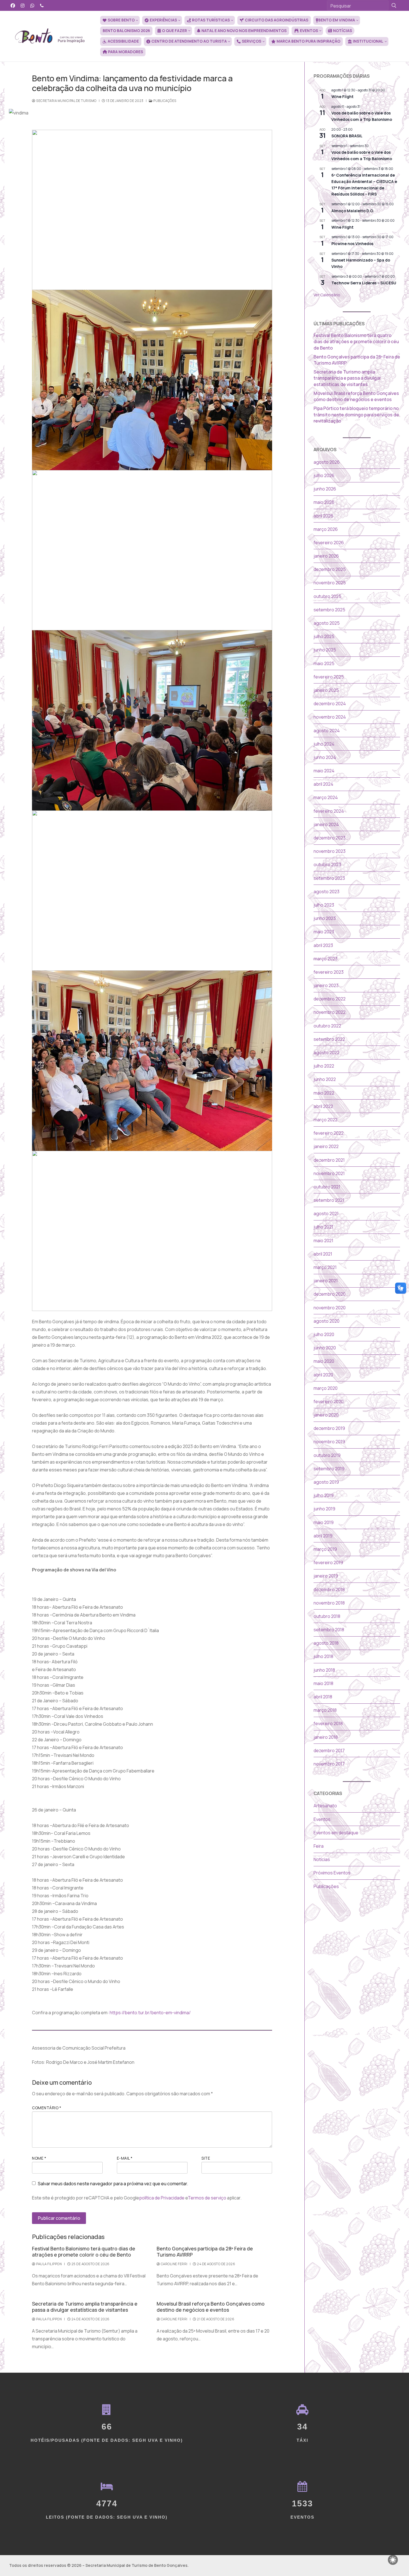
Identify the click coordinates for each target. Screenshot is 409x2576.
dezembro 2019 (329, 1428)
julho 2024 (324, 744)
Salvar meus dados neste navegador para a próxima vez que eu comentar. (113, 2184)
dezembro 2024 (330, 704)
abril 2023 (323, 945)
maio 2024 (324, 771)
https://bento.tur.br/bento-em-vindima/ (150, 2013)
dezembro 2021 (329, 1160)
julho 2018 (323, 1656)
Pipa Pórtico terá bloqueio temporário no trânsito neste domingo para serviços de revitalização (356, 415)
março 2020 (326, 1388)
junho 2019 (324, 1509)
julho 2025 (324, 636)
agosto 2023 (327, 892)
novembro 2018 (329, 1603)
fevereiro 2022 (329, 1133)
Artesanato (325, 1806)
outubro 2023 (327, 865)
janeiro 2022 (326, 1146)
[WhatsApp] (32, 5)
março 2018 (325, 1710)
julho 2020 (324, 1334)
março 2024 (326, 797)
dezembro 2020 (330, 1294)
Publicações (165, 101)
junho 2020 (325, 1348)
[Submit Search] (394, 5)
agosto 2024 (327, 731)
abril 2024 (323, 784)
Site (206, 2158)
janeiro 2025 (326, 690)
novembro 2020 (330, 1308)
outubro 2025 (327, 596)
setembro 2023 (329, 878)
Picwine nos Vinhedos (352, 244)
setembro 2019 (329, 1469)
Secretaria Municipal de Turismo (66, 101)
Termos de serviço (207, 2198)
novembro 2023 (330, 851)
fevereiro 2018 (328, 1723)
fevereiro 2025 (329, 677)
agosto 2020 (327, 1321)
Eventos (322, 1819)
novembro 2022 (330, 1012)
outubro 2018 (327, 1616)
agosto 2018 (326, 1643)
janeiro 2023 (326, 985)
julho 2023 (324, 905)
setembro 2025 (329, 610)
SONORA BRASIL (347, 136)
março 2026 (326, 529)
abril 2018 (323, 1697)
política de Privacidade (162, 2198)
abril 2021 (323, 1254)
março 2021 (325, 1267)
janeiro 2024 (326, 824)
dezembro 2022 (330, 999)
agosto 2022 (327, 1053)
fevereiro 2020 (329, 1401)
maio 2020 (324, 1361)
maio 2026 (324, 502)
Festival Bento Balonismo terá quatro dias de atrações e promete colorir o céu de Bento (84, 2252)
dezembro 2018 (329, 1589)
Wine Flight (343, 97)
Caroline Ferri (174, 2264)
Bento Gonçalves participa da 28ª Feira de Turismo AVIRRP (205, 2252)
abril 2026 (323, 516)
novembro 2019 (329, 1442)
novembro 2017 (329, 1764)
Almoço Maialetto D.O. (353, 211)
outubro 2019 (327, 1455)
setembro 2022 (329, 1039)
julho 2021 (323, 1227)
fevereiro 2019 (328, 1562)
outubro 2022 (327, 1026)
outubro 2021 (327, 1187)
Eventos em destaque (336, 1833)
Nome (39, 2158)
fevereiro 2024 (329, 811)
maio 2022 (324, 1093)
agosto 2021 (326, 1213)
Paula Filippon (49, 2264)
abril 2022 (323, 1106)
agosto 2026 (327, 462)
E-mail (125, 2158)
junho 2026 (325, 489)
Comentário (47, 2108)
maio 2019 (324, 1522)
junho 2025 (325, 650)
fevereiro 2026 (329, 543)
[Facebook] (13, 5)
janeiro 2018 (326, 1737)
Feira (319, 1846)
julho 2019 (324, 1495)
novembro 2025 (330, 583)
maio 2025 (324, 663)
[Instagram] (23, 5)
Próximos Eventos (332, 1873)
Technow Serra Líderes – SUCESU (364, 283)
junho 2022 (325, 1079)
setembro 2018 (329, 1630)
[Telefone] (42, 5)
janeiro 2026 (326, 556)
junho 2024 (325, 757)
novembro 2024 (330, 717)
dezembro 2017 (329, 1750)
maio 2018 (323, 1683)
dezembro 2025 (330, 569)
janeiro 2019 (326, 1576)
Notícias (322, 1859)
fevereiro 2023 (329, 972)
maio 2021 (323, 1241)
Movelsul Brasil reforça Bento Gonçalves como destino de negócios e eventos (211, 2307)
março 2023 (326, 959)
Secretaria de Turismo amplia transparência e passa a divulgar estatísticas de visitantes (85, 2307)
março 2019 (325, 1549)
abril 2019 (323, 1536)
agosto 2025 (327, 623)
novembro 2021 (329, 1173)
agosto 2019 (326, 1482)
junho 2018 (324, 1670)
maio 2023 (324, 932)
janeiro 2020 (326, 1415)
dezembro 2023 (330, 838)
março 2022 (326, 1120)
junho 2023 (325, 918)
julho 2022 (324, 1066)
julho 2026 (324, 475)
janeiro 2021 (326, 1281)
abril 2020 (323, 1375)
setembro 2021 (329, 1200)
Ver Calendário (327, 295)
